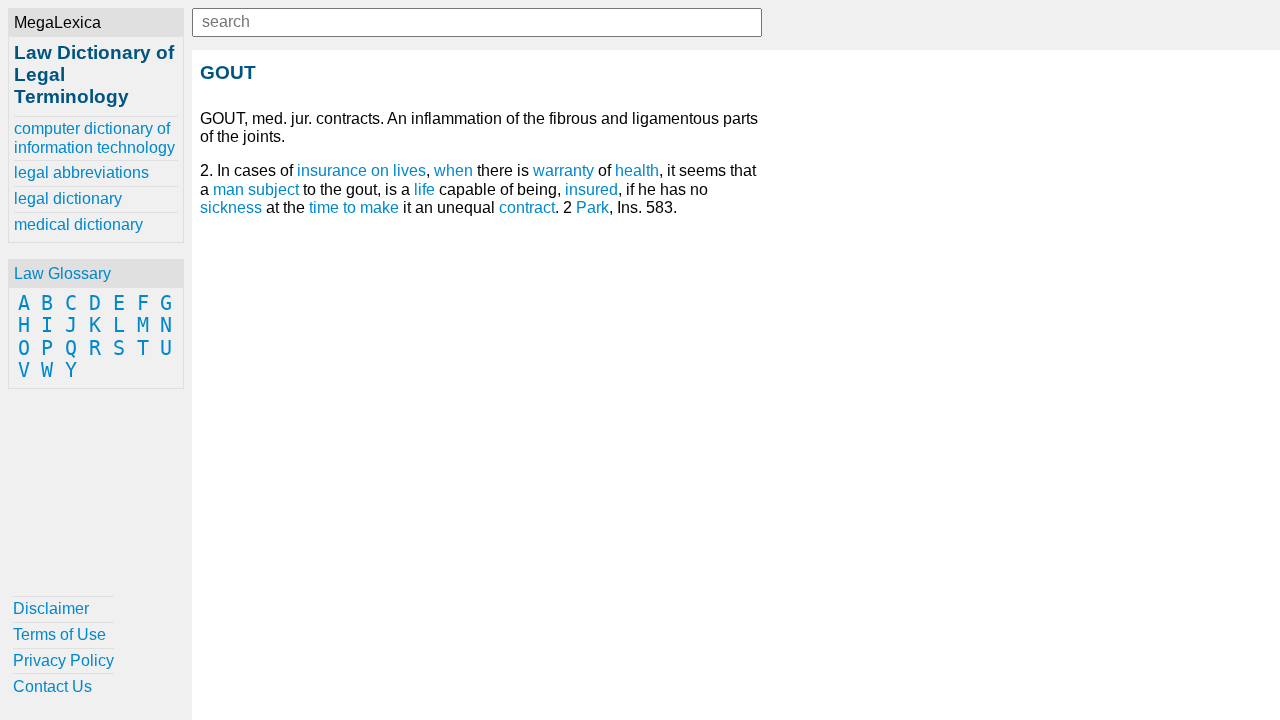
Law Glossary (62, 273)
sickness (231, 207)
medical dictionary (78, 224)
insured (591, 189)
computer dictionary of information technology (94, 137)
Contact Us (52, 686)
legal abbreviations (81, 172)
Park (592, 207)
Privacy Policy (63, 660)
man (228, 189)
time (324, 207)
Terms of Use (59, 634)
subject (273, 189)
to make (371, 207)
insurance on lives (361, 170)
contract (527, 207)
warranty (563, 170)
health (637, 170)
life (424, 189)
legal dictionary (68, 198)
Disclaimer (51, 608)
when (453, 170)
